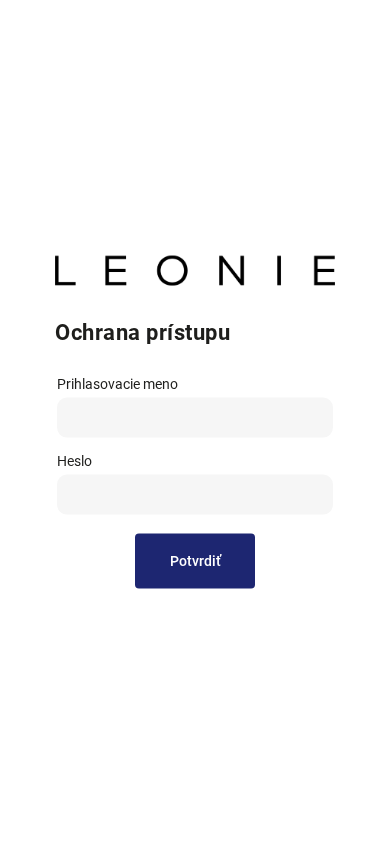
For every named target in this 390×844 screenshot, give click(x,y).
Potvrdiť (195, 561)
